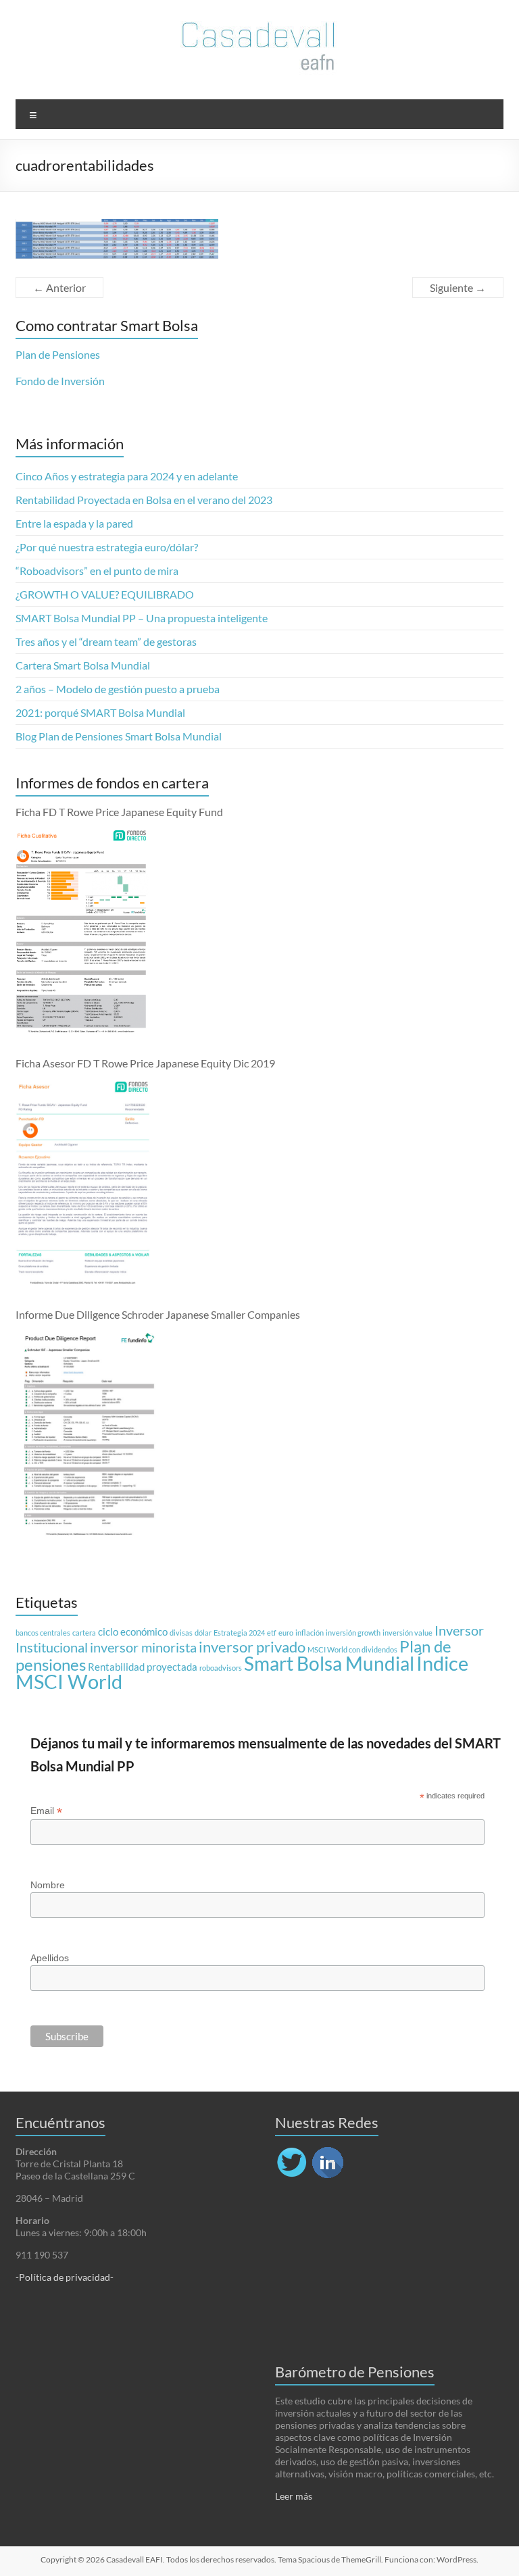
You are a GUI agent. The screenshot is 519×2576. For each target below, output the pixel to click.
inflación (310, 1633)
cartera (84, 1633)
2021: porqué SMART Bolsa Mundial (100, 712)
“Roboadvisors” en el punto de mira (97, 571)
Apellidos (50, 1958)
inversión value (407, 1633)
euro (286, 1633)
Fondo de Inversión (60, 381)
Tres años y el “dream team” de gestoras (106, 641)
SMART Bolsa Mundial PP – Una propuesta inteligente (142, 618)
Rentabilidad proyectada (143, 1667)
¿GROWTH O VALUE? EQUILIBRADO (105, 594)
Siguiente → (458, 287)
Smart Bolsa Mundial (329, 1664)
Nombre (48, 1885)
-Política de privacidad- (65, 2277)
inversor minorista (143, 1647)
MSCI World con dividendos (352, 1649)
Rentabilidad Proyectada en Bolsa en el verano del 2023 (144, 500)
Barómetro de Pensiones (355, 2372)
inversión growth (353, 1633)
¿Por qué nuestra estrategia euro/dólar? (107, 547)
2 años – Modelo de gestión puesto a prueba (118, 689)
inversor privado (252, 1647)
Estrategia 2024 (239, 1633)
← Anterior (59, 287)
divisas (181, 1633)
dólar (203, 1633)
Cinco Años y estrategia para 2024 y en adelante (127, 476)
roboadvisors (221, 1668)
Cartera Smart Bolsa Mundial (83, 665)
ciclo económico (133, 1632)
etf (272, 1633)
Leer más (294, 2496)
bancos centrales (43, 1633)
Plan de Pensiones (58, 354)
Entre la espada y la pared (74, 523)
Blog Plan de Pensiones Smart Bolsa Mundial (119, 736)
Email (46, 1811)
